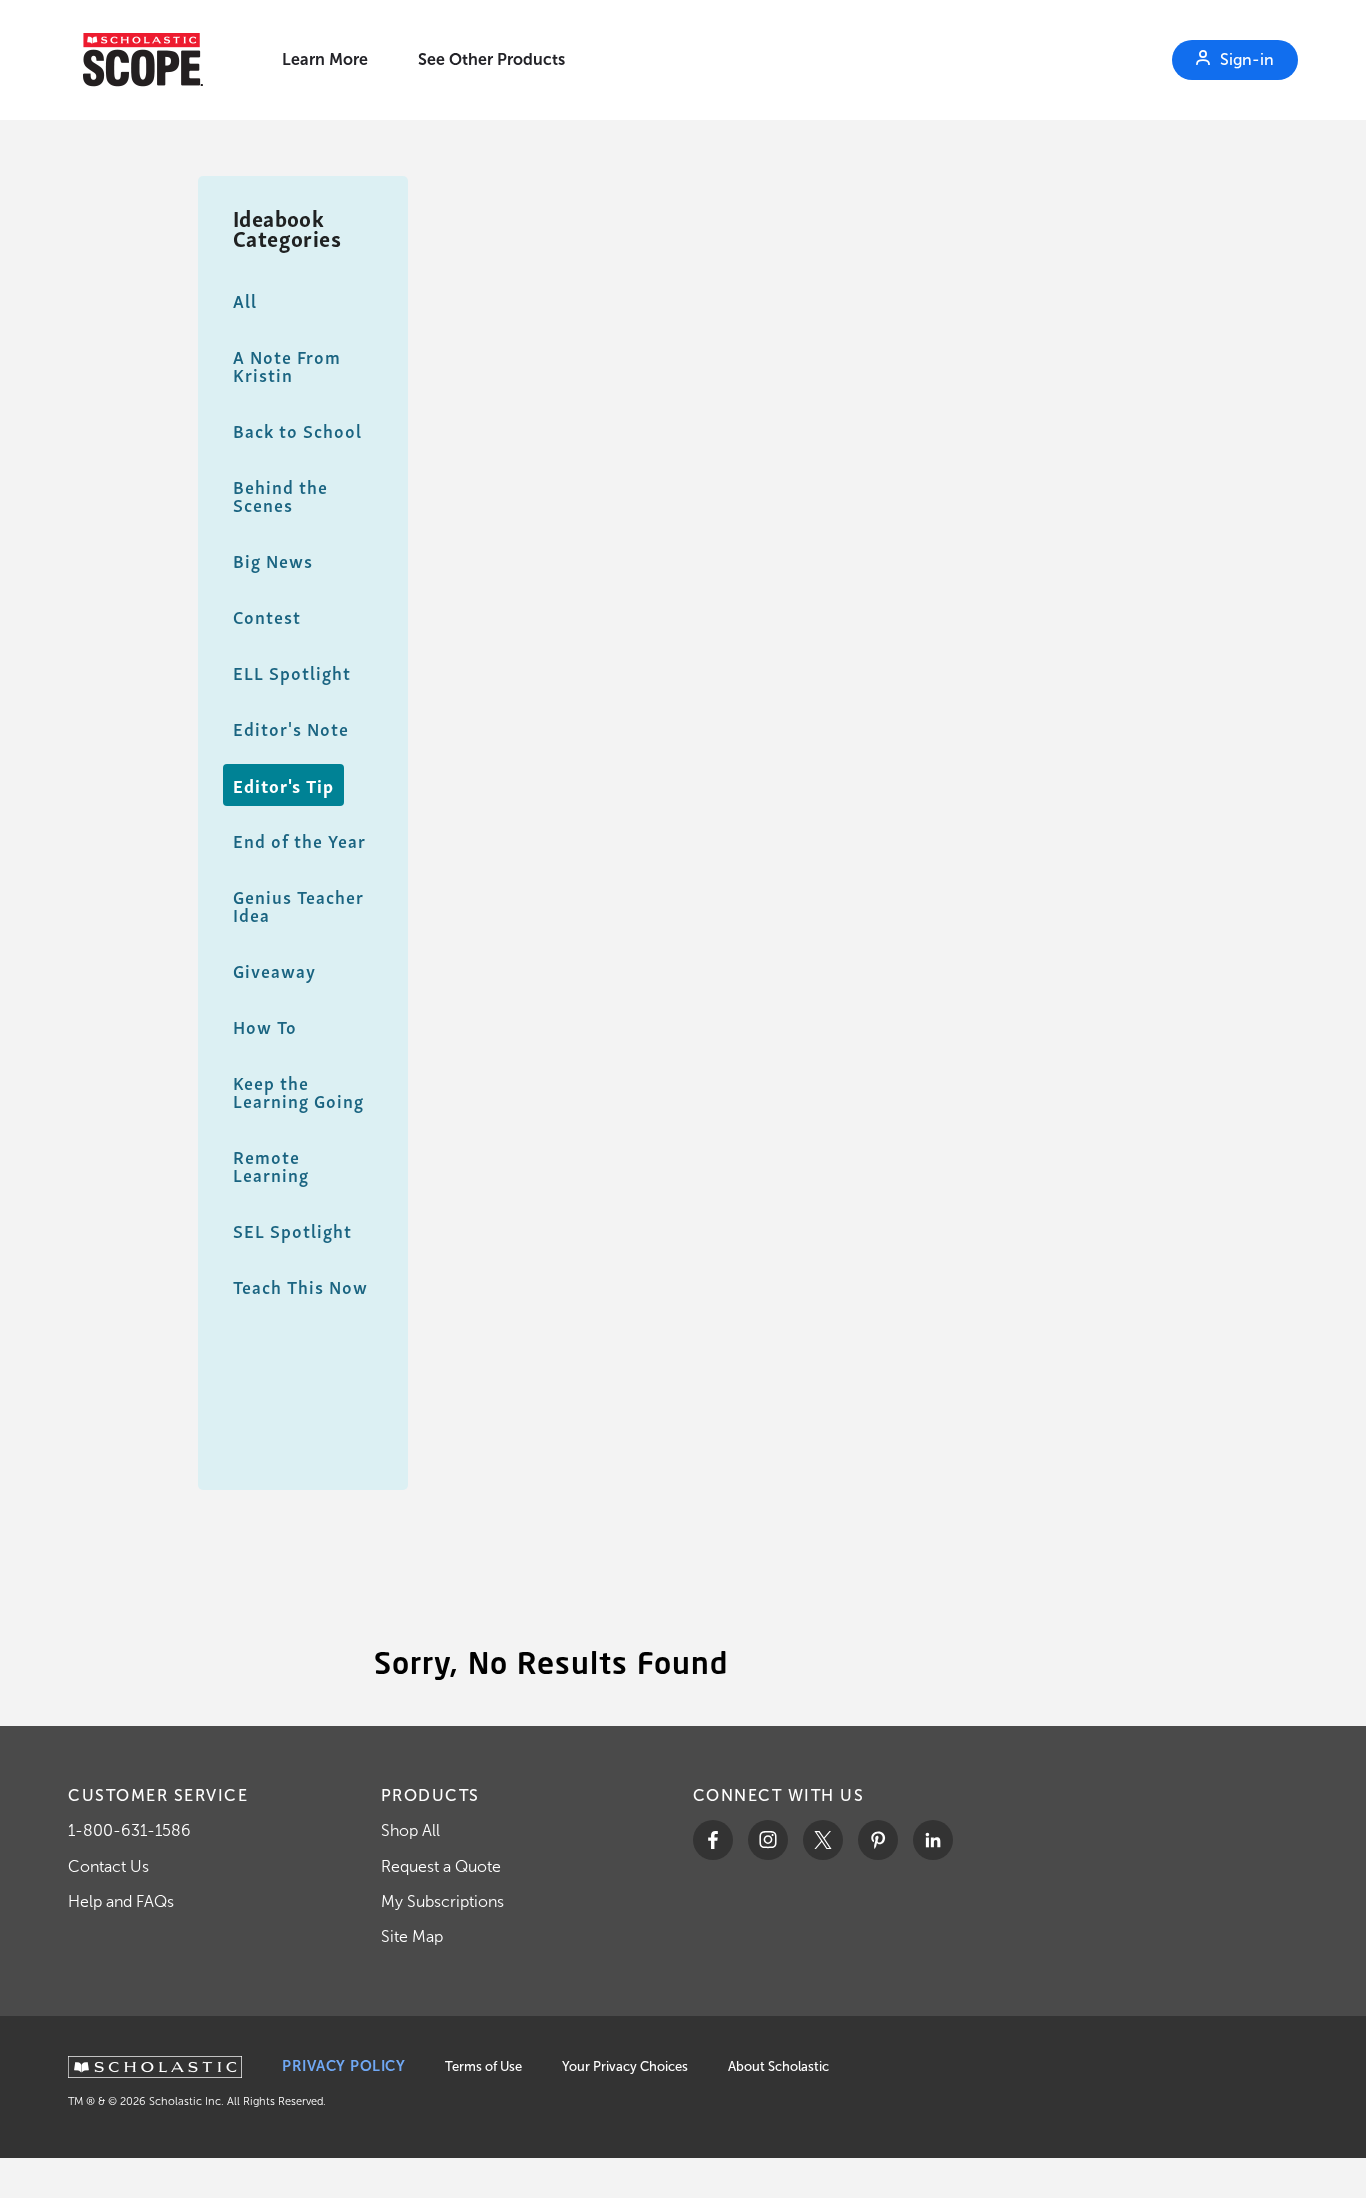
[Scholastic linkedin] (933, 1840)
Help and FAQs (121, 1901)
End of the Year (299, 840)
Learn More (325, 59)
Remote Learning (271, 1165)
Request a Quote (441, 1866)
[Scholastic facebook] (713, 1840)
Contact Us (108, 1866)
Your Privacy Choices (625, 2066)
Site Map (412, 1936)
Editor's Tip (283, 785)
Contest (267, 616)
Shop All (410, 1830)
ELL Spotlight (292, 672)
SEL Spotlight (292, 1230)
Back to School (297, 430)
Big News (273, 560)
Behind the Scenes (280, 495)
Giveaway (274, 970)
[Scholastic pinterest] (878, 1840)
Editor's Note (291, 728)
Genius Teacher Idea (298, 905)
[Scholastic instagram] (768, 1840)
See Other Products (491, 59)
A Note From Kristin (287, 365)
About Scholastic (778, 2066)
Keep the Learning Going (298, 1091)
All (245, 300)
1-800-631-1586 (129, 1830)
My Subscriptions (442, 1901)
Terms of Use (483, 2066)
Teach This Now (300, 1286)
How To (265, 1026)
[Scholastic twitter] (823, 1840)
